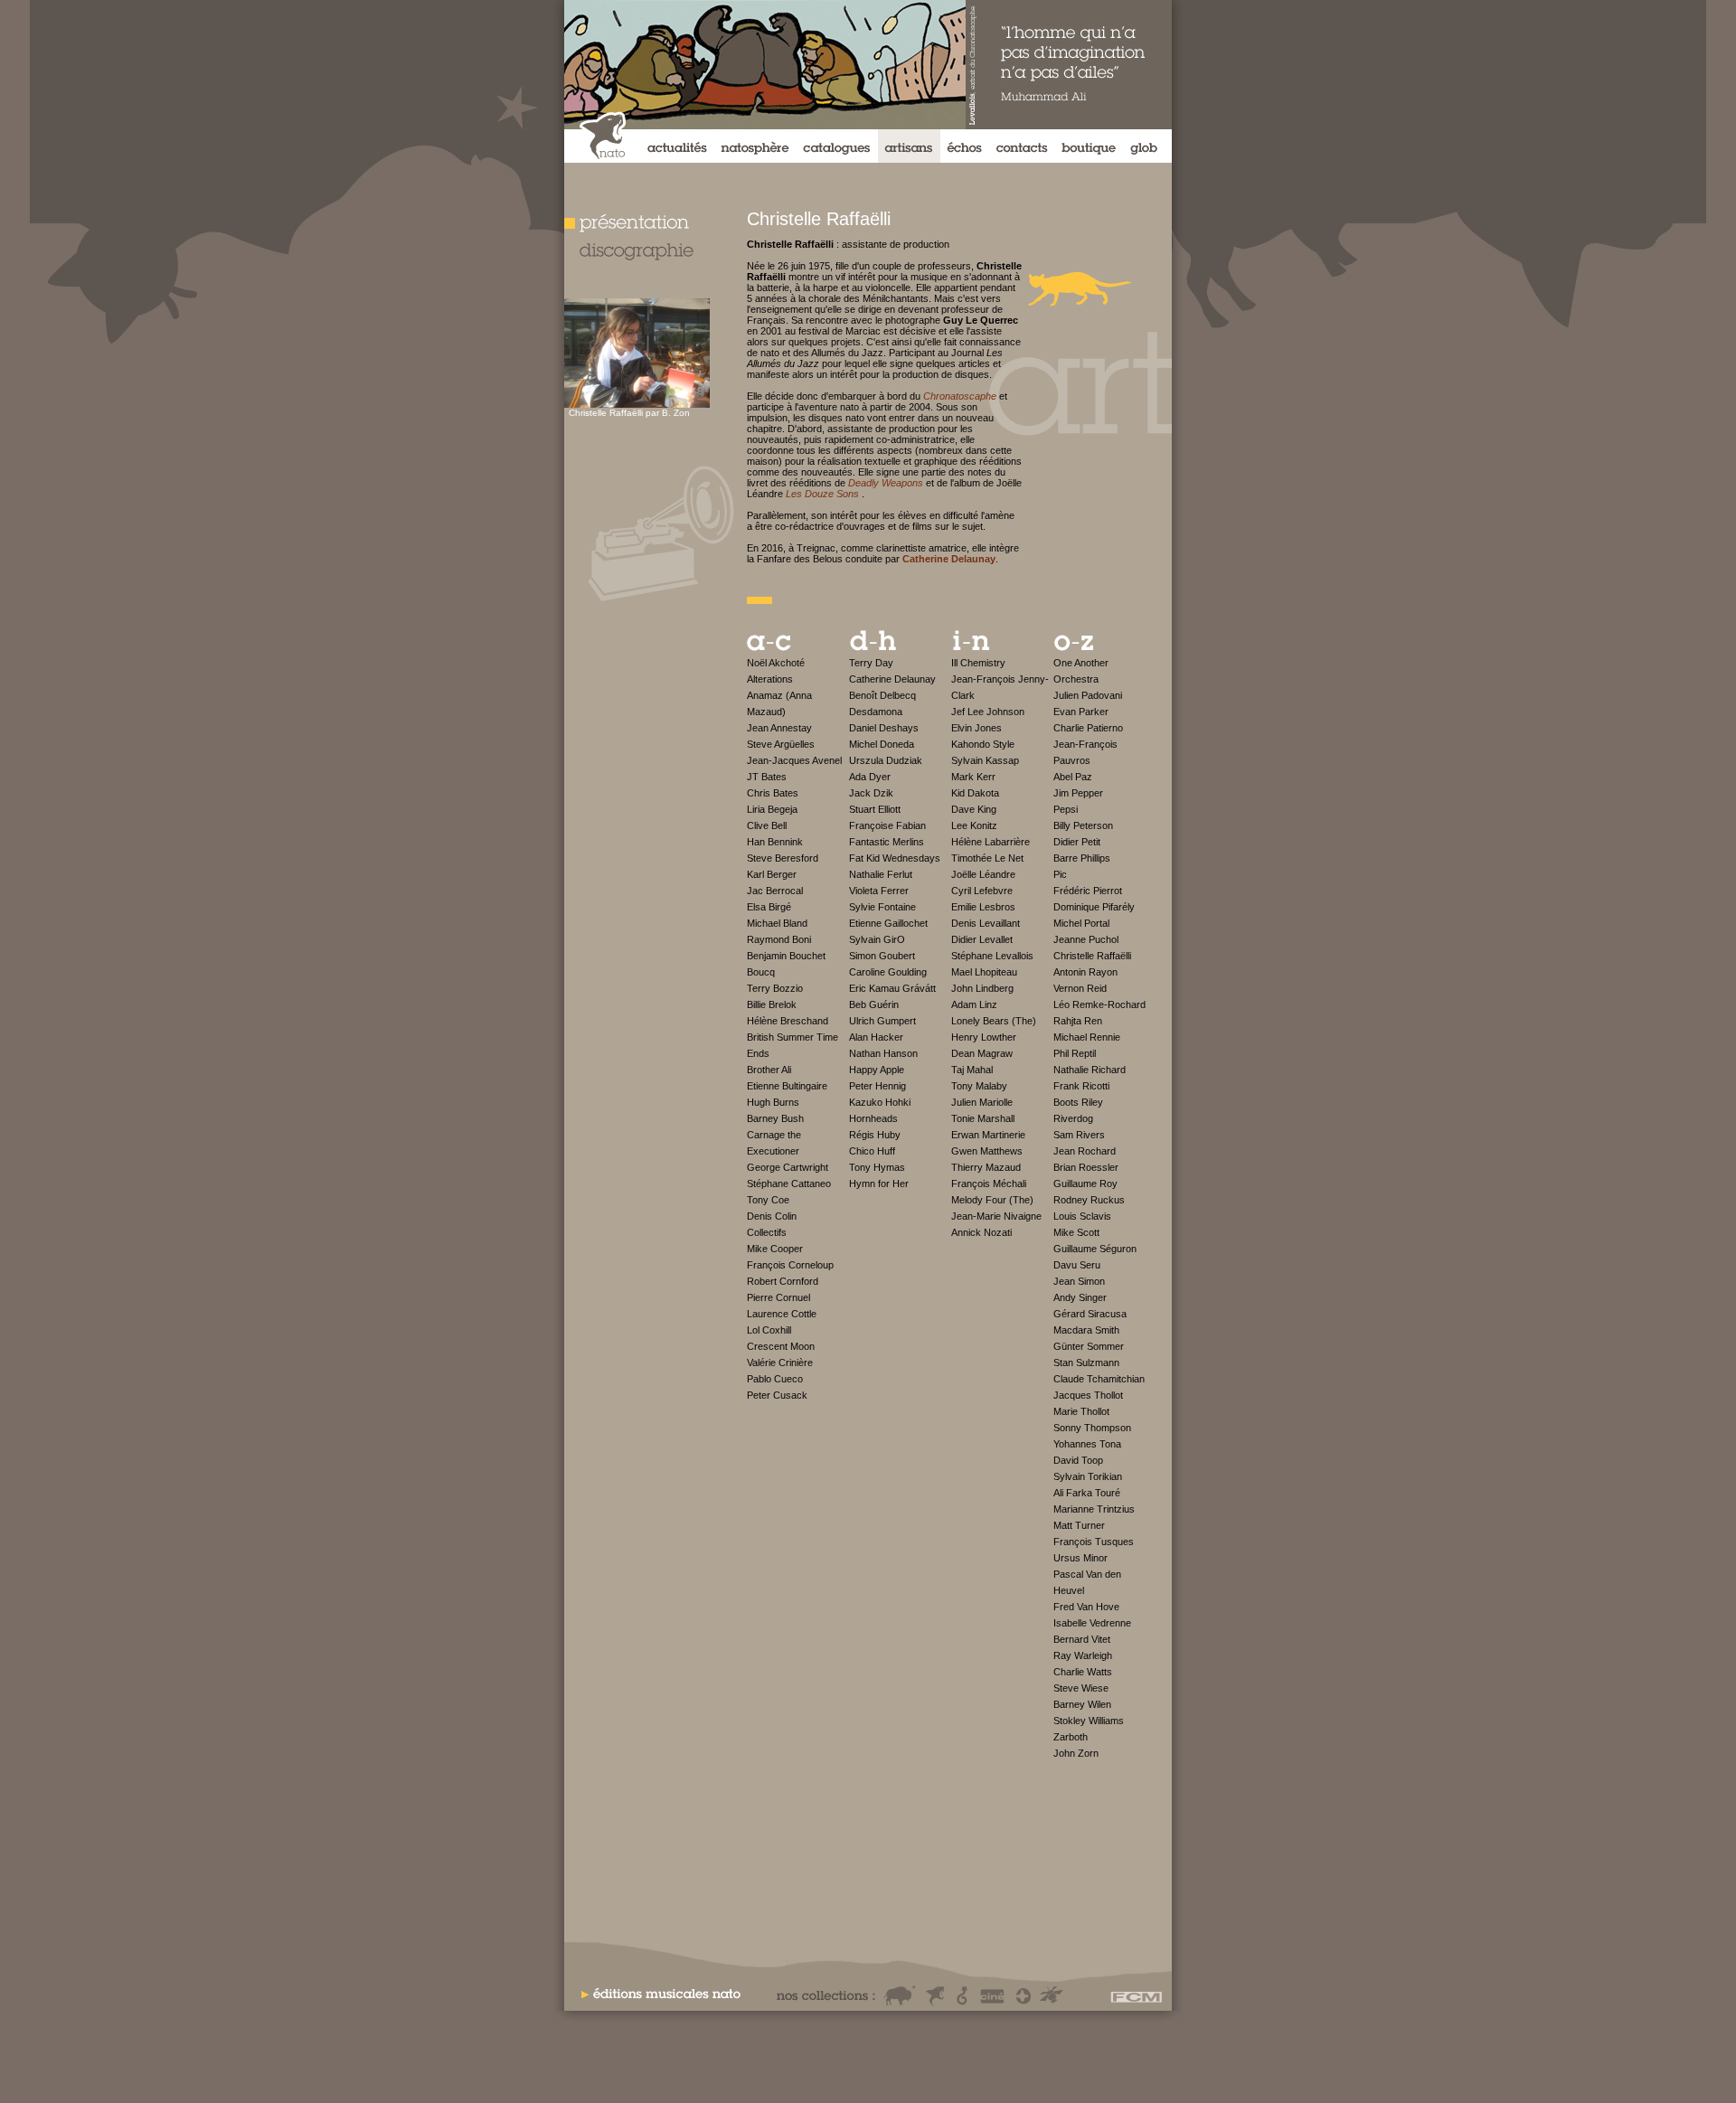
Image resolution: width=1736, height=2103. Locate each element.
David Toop (1078, 1460)
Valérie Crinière (780, 1363)
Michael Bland (777, 923)
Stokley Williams (1089, 1721)
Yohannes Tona (1087, 1444)
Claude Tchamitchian (1099, 1379)
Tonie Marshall (983, 1118)
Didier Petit (1077, 842)
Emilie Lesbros (983, 907)
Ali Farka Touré (1087, 1493)
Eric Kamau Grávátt (892, 988)
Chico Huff (872, 1151)
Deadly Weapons (886, 483)
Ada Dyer (870, 777)
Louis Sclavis (1082, 1216)
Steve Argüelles (781, 744)
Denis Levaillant (986, 923)
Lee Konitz (974, 825)
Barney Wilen (1082, 1704)
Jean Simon (1079, 1281)
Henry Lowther (984, 1037)
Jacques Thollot (1088, 1395)
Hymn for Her (879, 1184)
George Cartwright (788, 1167)
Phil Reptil (1075, 1053)
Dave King (974, 809)
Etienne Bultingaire (787, 1086)
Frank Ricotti (1081, 1086)
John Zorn (1076, 1753)
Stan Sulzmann (1086, 1363)
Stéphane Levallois (992, 956)
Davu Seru (1077, 1265)
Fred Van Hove (1086, 1607)
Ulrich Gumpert (882, 1021)
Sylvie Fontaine (882, 907)
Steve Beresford (783, 858)
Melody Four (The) (992, 1200)
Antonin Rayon (1085, 972)
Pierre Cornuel (778, 1297)
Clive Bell (767, 825)
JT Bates (767, 777)
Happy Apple (877, 1070)
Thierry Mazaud (986, 1167)
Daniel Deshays (884, 728)
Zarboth (1071, 1737)
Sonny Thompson (1092, 1428)
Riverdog (1073, 1118)
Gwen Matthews (987, 1151)
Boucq (761, 972)
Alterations (770, 679)
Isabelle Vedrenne (1092, 1623)
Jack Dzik (871, 793)
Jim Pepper (1078, 793)
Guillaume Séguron (1095, 1249)
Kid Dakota (975, 793)
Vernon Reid (1080, 988)
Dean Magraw (982, 1053)
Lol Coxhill (769, 1330)
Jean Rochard (1085, 1151)
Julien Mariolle (982, 1102)
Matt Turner (1079, 1525)
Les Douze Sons (822, 494)
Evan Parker (1081, 712)
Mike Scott (1076, 1232)
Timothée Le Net (987, 858)
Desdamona (876, 712)
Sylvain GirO (877, 939)
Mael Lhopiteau (984, 972)
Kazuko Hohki (880, 1102)
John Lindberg (982, 988)
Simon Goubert (882, 956)
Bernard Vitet (1082, 1639)
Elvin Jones (976, 728)
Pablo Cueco (775, 1379)
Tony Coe (768, 1200)
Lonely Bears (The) (994, 1021)
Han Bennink (775, 842)
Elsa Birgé (769, 907)
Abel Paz (1073, 777)
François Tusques (1094, 1542)
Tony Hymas (877, 1167)
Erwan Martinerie (988, 1135)
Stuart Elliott (875, 809)
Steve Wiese (1081, 1688)
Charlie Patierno (1088, 728)
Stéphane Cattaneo (789, 1184)
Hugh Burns (773, 1102)
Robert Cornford (783, 1281)
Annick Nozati (981, 1232)
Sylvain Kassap (985, 760)
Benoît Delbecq (882, 695)
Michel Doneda (882, 744)
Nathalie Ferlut (881, 874)
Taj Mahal (972, 1070)
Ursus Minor (1080, 1558)
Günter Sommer (1089, 1346)
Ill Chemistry (978, 663)
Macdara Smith (1086, 1330)
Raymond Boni (779, 939)
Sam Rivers (1079, 1135)
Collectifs (767, 1232)
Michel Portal (1081, 923)
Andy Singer (1080, 1297)
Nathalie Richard (1090, 1070)
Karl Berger (772, 874)
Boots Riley (1078, 1102)
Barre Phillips (1082, 858)
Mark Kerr (973, 777)
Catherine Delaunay (892, 679)
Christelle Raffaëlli (1092, 956)
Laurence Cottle (782, 1314)
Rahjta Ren (1078, 1021)
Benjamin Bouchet (786, 956)
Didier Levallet (982, 939)
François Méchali (989, 1184)
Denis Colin (772, 1216)
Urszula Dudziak (886, 760)
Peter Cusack (777, 1395)
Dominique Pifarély (1094, 907)
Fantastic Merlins (887, 842)
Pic (1060, 874)
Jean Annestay (779, 728)
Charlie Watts (1083, 1672)
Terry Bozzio (775, 988)
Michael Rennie (1087, 1037)
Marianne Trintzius (1094, 1509)
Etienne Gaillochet (888, 923)
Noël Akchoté (776, 663)
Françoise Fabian (887, 825)
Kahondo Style (983, 744)
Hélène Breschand (788, 1021)
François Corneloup (790, 1265)
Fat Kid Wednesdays (895, 858)
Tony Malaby (979, 1086)
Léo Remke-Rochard (1099, 1004)
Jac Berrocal (775, 891)
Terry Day (871, 663)
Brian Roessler (1086, 1167)
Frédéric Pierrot (1088, 891)
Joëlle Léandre (983, 874)
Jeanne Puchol (1086, 939)
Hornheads (873, 1118)
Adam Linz (974, 1004)
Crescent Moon (781, 1346)
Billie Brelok (772, 1004)
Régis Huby (875, 1135)
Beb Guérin (874, 1004)
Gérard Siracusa (1090, 1314)
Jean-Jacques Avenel (794, 760)
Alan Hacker (876, 1037)
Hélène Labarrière (991, 842)
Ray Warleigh (1083, 1655)
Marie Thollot (1081, 1411)
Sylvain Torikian (1088, 1476)
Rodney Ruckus (1089, 1200)
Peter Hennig (877, 1086)
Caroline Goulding (888, 972)
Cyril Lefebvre (982, 891)
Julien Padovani (1088, 695)
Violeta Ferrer (879, 891)
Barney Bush (775, 1118)
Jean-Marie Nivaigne (996, 1216)
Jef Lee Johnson (988, 712)
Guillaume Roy (1085, 1184)
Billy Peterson (1083, 825)
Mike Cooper (775, 1249)
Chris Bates (773, 793)
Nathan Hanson (883, 1053)
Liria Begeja (772, 809)
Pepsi (1066, 809)
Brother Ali (769, 1070)
